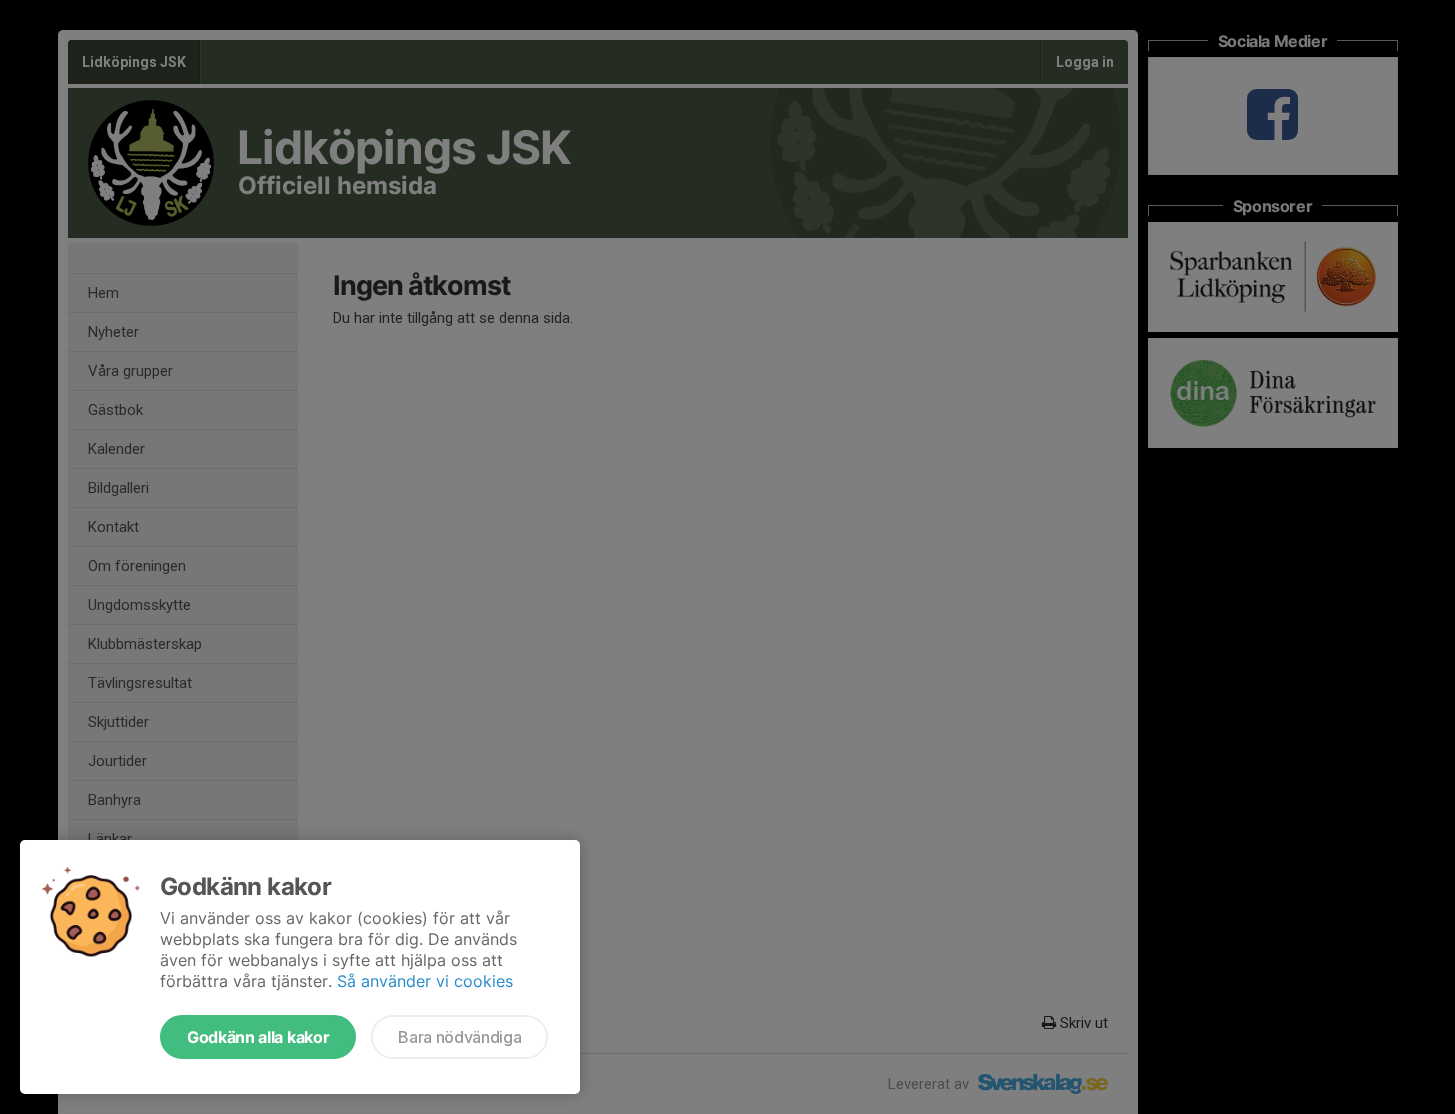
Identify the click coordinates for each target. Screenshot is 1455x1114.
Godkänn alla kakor (258, 1037)
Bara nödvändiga (459, 1037)
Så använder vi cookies (425, 981)
